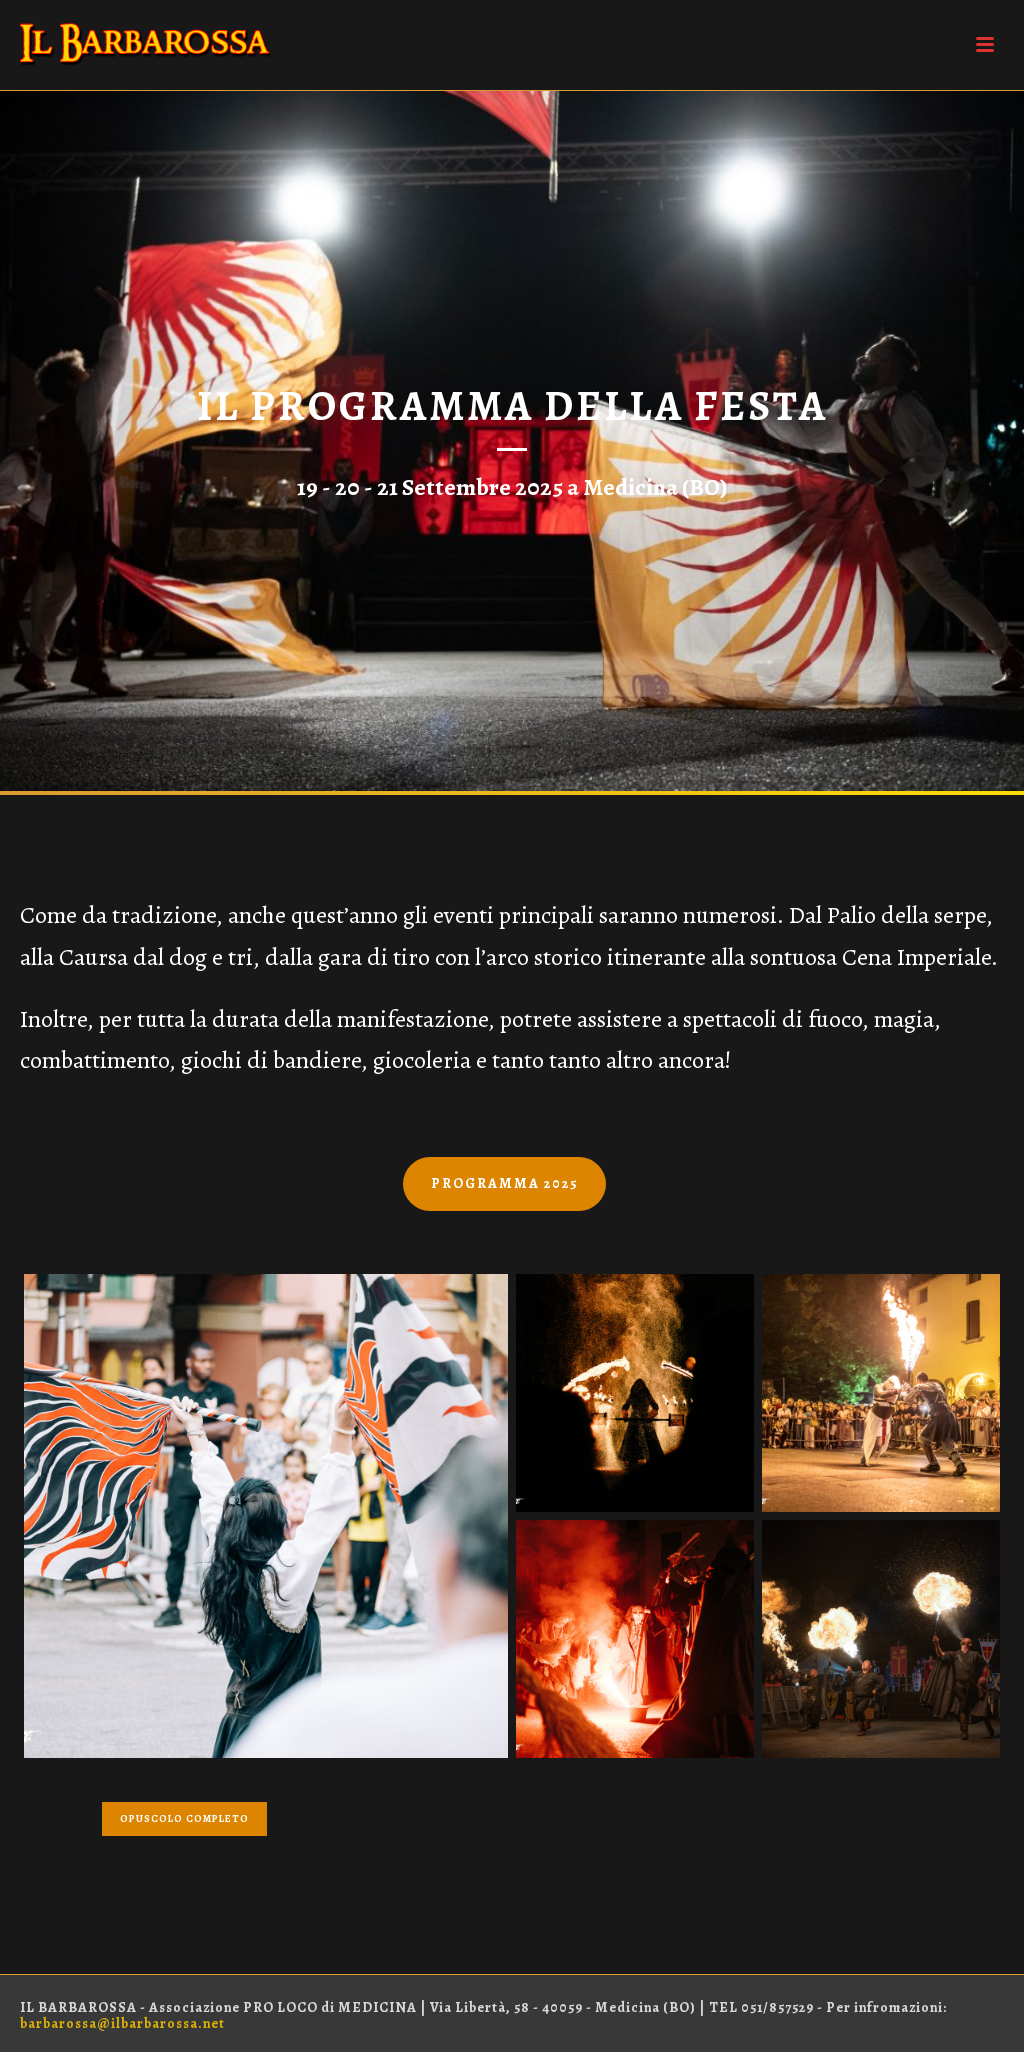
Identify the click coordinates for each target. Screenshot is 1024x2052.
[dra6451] (635, 1639)
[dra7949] (266, 1516)
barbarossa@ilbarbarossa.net (122, 2023)
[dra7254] (881, 1393)
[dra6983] (635, 1393)
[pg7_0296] (881, 1639)
